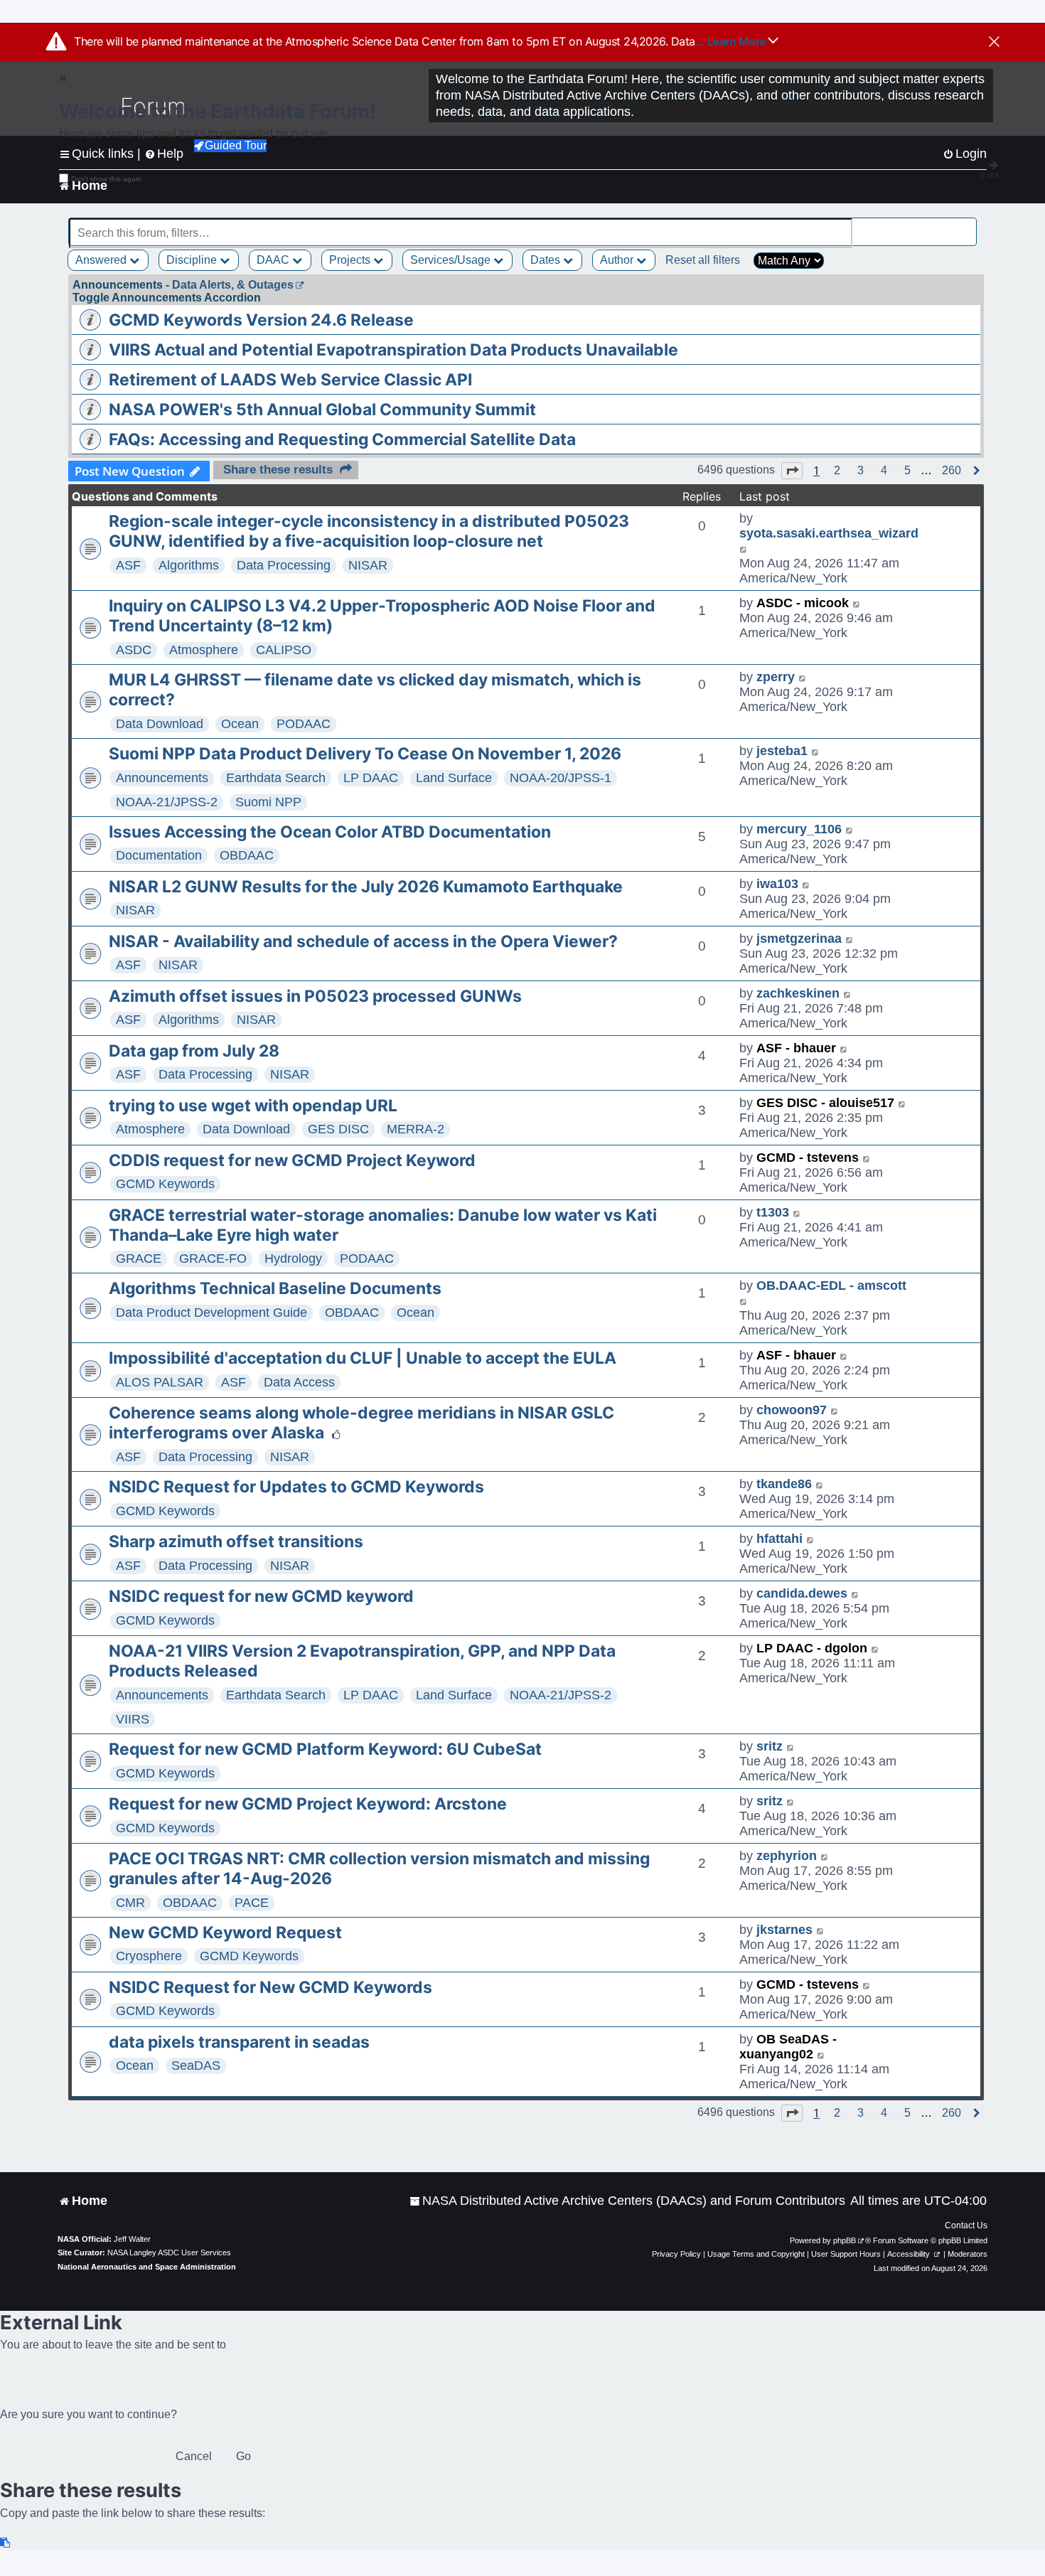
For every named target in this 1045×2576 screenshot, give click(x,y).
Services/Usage (452, 260)
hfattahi (779, 1539)
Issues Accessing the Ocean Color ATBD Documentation (330, 832)
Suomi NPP (268, 802)
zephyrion (787, 1856)
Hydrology (293, 1258)
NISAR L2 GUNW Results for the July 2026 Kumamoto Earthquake (366, 887)
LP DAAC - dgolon (812, 1648)
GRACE (139, 1258)
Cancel (194, 2456)
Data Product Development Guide (211, 1313)
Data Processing (284, 565)
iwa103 (777, 884)
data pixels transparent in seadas (239, 2042)
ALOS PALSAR (160, 1382)
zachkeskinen (798, 993)
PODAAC (304, 724)
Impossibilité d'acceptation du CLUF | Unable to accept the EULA (363, 1358)
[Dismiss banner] (994, 43)
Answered (102, 260)
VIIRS (133, 1719)
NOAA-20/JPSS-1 (561, 778)
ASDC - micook (803, 603)
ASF (128, 565)
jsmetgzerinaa (799, 939)
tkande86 (784, 1484)
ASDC (134, 650)
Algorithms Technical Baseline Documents (275, 1288)
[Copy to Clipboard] (6, 2543)
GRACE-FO (213, 1258)
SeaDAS (196, 2065)
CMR (130, 1903)
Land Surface (454, 778)
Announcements (162, 778)
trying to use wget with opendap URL (253, 1106)
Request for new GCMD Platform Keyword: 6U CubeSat (325, 1749)
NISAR (368, 565)
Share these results (278, 470)
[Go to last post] (744, 549)
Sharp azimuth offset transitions (236, 1541)
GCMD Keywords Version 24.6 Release (261, 320)
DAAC (274, 260)
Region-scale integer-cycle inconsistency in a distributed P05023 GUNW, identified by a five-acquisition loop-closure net (369, 531)
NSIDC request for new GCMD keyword (261, 1596)
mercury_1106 (799, 829)
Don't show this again (106, 179)
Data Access (299, 1382)
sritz (770, 1746)
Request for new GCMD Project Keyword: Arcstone (308, 1804)
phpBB (845, 2240)
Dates (547, 260)
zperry (776, 677)
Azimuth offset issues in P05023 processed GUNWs (315, 996)
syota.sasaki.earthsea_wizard (829, 533)
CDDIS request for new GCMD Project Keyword (292, 1160)
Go (243, 2456)
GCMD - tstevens (808, 1158)
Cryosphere (149, 1956)
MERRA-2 (416, 1129)
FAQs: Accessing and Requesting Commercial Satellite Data (342, 439)
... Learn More (732, 41)
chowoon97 (792, 1410)
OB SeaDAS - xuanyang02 (788, 2047)
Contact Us (966, 2225)
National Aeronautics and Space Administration (147, 2267)
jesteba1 (782, 751)
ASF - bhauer (796, 1048)
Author (618, 260)
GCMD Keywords (165, 1184)
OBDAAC (247, 855)
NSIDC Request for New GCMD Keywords (270, 1987)
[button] (792, 471)
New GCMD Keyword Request (225, 1933)
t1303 (773, 1212)
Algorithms (189, 565)
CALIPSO (284, 650)
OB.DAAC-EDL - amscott (831, 1286)
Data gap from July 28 (194, 1051)
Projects (351, 260)
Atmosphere (204, 650)
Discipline (193, 260)
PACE (252, 1903)
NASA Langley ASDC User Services (169, 2252)
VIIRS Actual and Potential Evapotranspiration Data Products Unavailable (393, 350)
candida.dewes (802, 1593)
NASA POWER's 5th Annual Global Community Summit (322, 410)
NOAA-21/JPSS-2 (167, 802)
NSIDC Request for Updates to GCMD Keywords (296, 1487)
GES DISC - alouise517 (825, 1103)
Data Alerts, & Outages (233, 285)
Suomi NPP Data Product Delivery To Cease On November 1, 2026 (365, 754)
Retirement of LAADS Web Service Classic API (290, 380)
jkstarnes (784, 1930)
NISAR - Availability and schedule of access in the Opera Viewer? (363, 941)
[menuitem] (627, 2201)
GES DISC (338, 1129)
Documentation (159, 855)
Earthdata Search (276, 778)
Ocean (240, 724)
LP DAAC (371, 778)
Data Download (160, 724)
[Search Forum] (968, 225)
